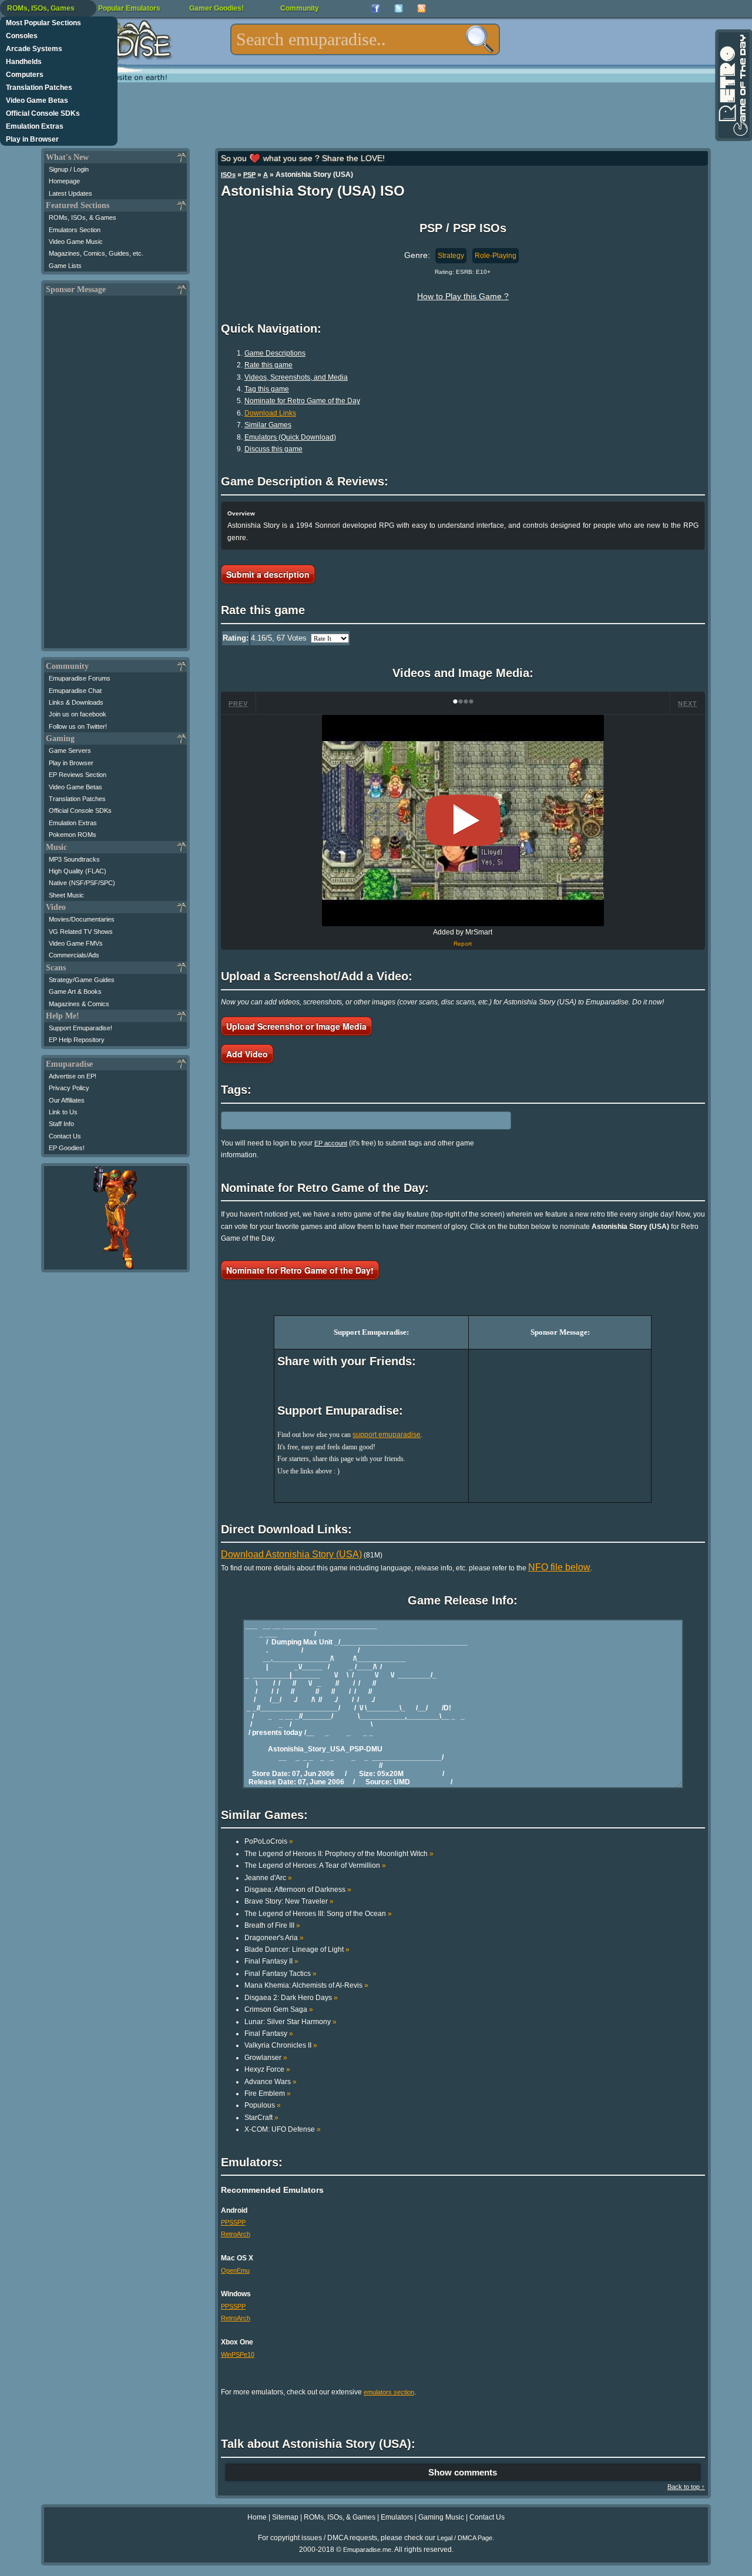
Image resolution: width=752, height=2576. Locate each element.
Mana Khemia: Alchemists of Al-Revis (306, 1985)
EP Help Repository (77, 1040)
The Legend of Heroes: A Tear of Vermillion (315, 1865)
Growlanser (266, 2058)
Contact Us (65, 1136)
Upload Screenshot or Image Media (296, 1026)
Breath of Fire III (272, 1925)
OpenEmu (235, 2270)
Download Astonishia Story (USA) (291, 1554)
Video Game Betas (37, 101)
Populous (263, 2105)
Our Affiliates (67, 1100)
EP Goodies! (67, 1148)
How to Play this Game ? (463, 296)
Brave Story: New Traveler (289, 1901)
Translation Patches (39, 88)
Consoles (22, 36)
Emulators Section (75, 230)
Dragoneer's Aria (274, 1938)
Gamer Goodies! (216, 8)
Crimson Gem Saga (279, 2009)
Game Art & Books (75, 991)
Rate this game (268, 365)
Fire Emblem (268, 2093)
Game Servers (70, 751)
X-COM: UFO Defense (283, 2129)
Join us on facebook (78, 714)
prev (238, 704)
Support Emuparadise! (80, 1028)
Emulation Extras (35, 126)
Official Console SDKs (43, 113)
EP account (331, 1143)
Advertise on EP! (73, 1076)
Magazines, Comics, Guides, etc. (96, 253)
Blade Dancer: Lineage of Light (297, 1949)
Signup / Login (69, 169)
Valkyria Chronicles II (281, 2045)
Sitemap (285, 2517)
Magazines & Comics (79, 1004)
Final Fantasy (269, 2034)
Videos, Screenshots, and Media (296, 377)
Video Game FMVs (76, 943)
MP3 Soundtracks (74, 859)
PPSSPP (233, 2222)
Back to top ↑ (686, 2487)
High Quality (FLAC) (78, 871)
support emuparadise (387, 1435)
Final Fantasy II (271, 1961)
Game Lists (65, 266)
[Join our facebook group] (376, 9)
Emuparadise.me (367, 2550)
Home (257, 2517)
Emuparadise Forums (80, 678)
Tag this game (267, 389)
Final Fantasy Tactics (281, 1974)
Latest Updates (70, 193)
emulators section (389, 2392)
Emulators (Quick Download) (290, 437)
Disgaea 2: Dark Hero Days (291, 1998)
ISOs (228, 175)
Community (300, 8)
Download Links (270, 413)
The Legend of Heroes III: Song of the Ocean (318, 1914)
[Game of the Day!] (733, 85)
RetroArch (236, 2234)
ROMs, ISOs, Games (41, 8)
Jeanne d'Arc (268, 1878)
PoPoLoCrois (269, 1841)
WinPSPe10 (238, 2354)
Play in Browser (32, 139)
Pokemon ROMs (73, 835)
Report (463, 944)
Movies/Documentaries (82, 919)
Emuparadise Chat (75, 691)
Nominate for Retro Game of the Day (302, 401)
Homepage (64, 181)
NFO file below (559, 1567)
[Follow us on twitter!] (399, 9)
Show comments (463, 2472)
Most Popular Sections (43, 23)
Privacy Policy (69, 1088)
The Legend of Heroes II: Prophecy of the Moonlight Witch (339, 1854)
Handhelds (24, 62)
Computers (25, 75)
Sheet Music (66, 895)
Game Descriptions (275, 353)
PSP (249, 175)
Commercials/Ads (74, 955)
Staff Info (61, 1124)
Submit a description (268, 574)
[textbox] (365, 39)
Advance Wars (271, 2082)
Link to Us (63, 1112)
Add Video (247, 1054)
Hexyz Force (267, 2069)
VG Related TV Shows (81, 932)
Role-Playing (496, 256)
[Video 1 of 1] (463, 820)
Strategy (451, 256)
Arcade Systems (34, 49)
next (688, 704)
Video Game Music (76, 242)
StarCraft (261, 2118)
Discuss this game (273, 449)
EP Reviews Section (78, 775)
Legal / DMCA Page (465, 2538)
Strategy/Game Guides (82, 980)
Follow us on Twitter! (78, 726)
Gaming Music (441, 2517)
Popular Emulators (129, 8)
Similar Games (268, 425)
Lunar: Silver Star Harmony (291, 2022)
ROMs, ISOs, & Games (83, 217)
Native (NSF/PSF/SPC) (82, 883)
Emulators (397, 2517)
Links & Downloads (76, 702)
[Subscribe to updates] (422, 9)
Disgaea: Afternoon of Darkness (298, 1890)
